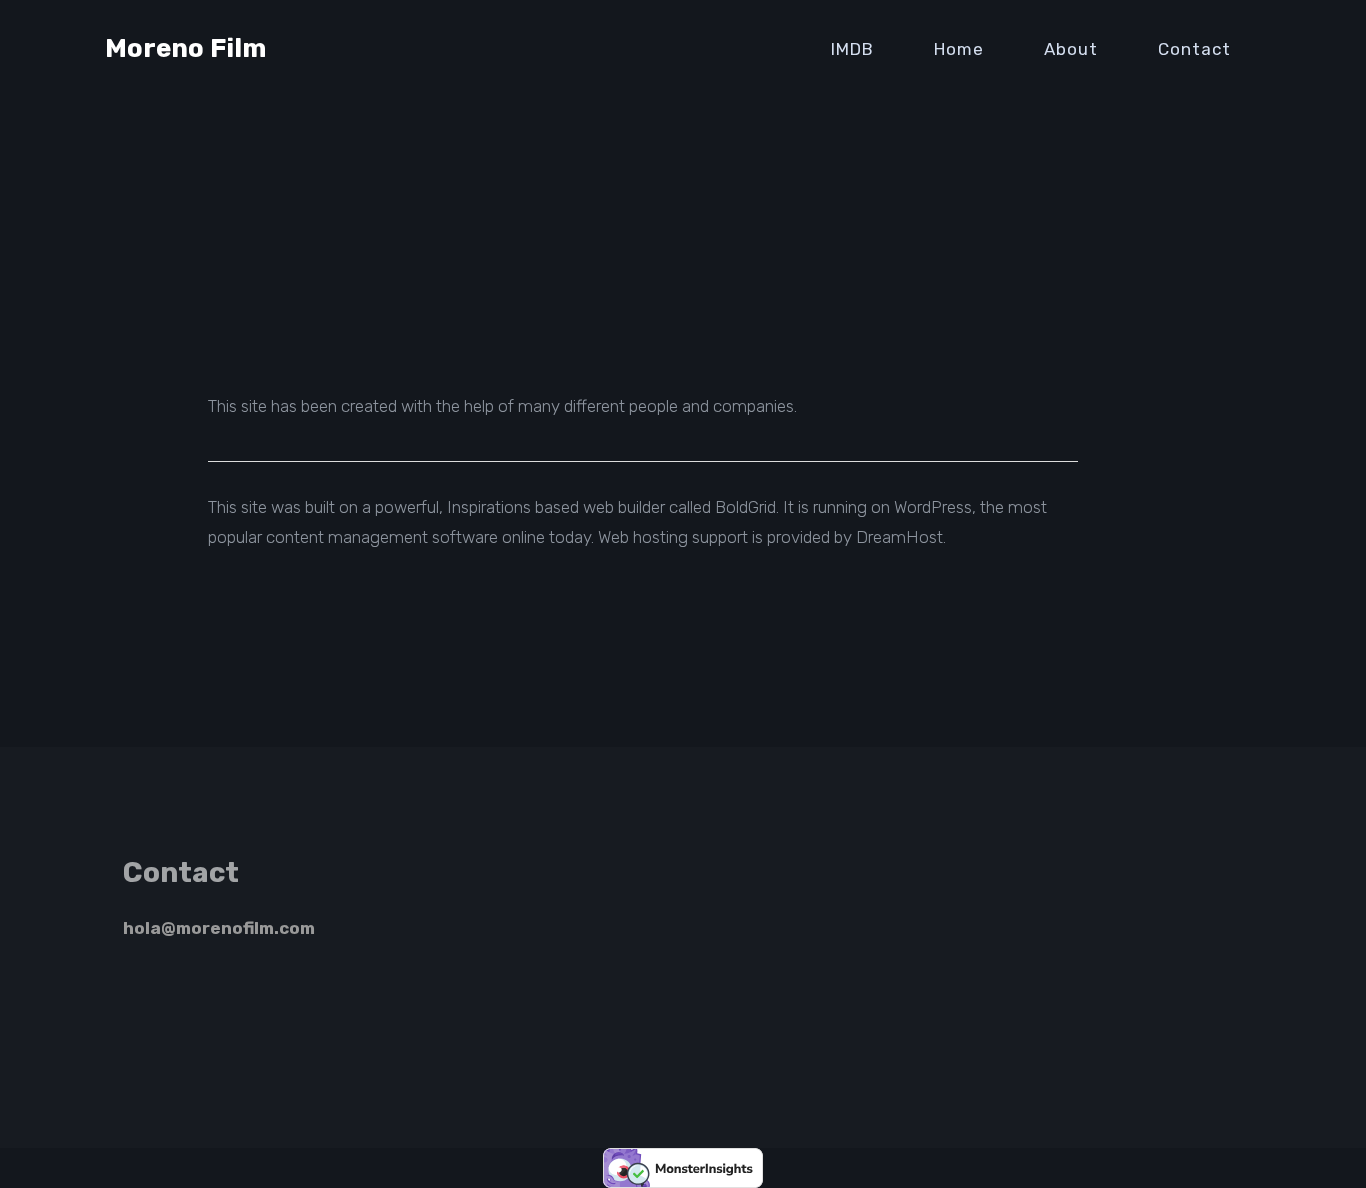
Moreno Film (185, 48)
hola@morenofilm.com (219, 928)
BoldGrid (745, 507)
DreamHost (899, 537)
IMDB (852, 49)
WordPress (933, 507)
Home (959, 49)
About (1071, 49)
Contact (1194, 49)
